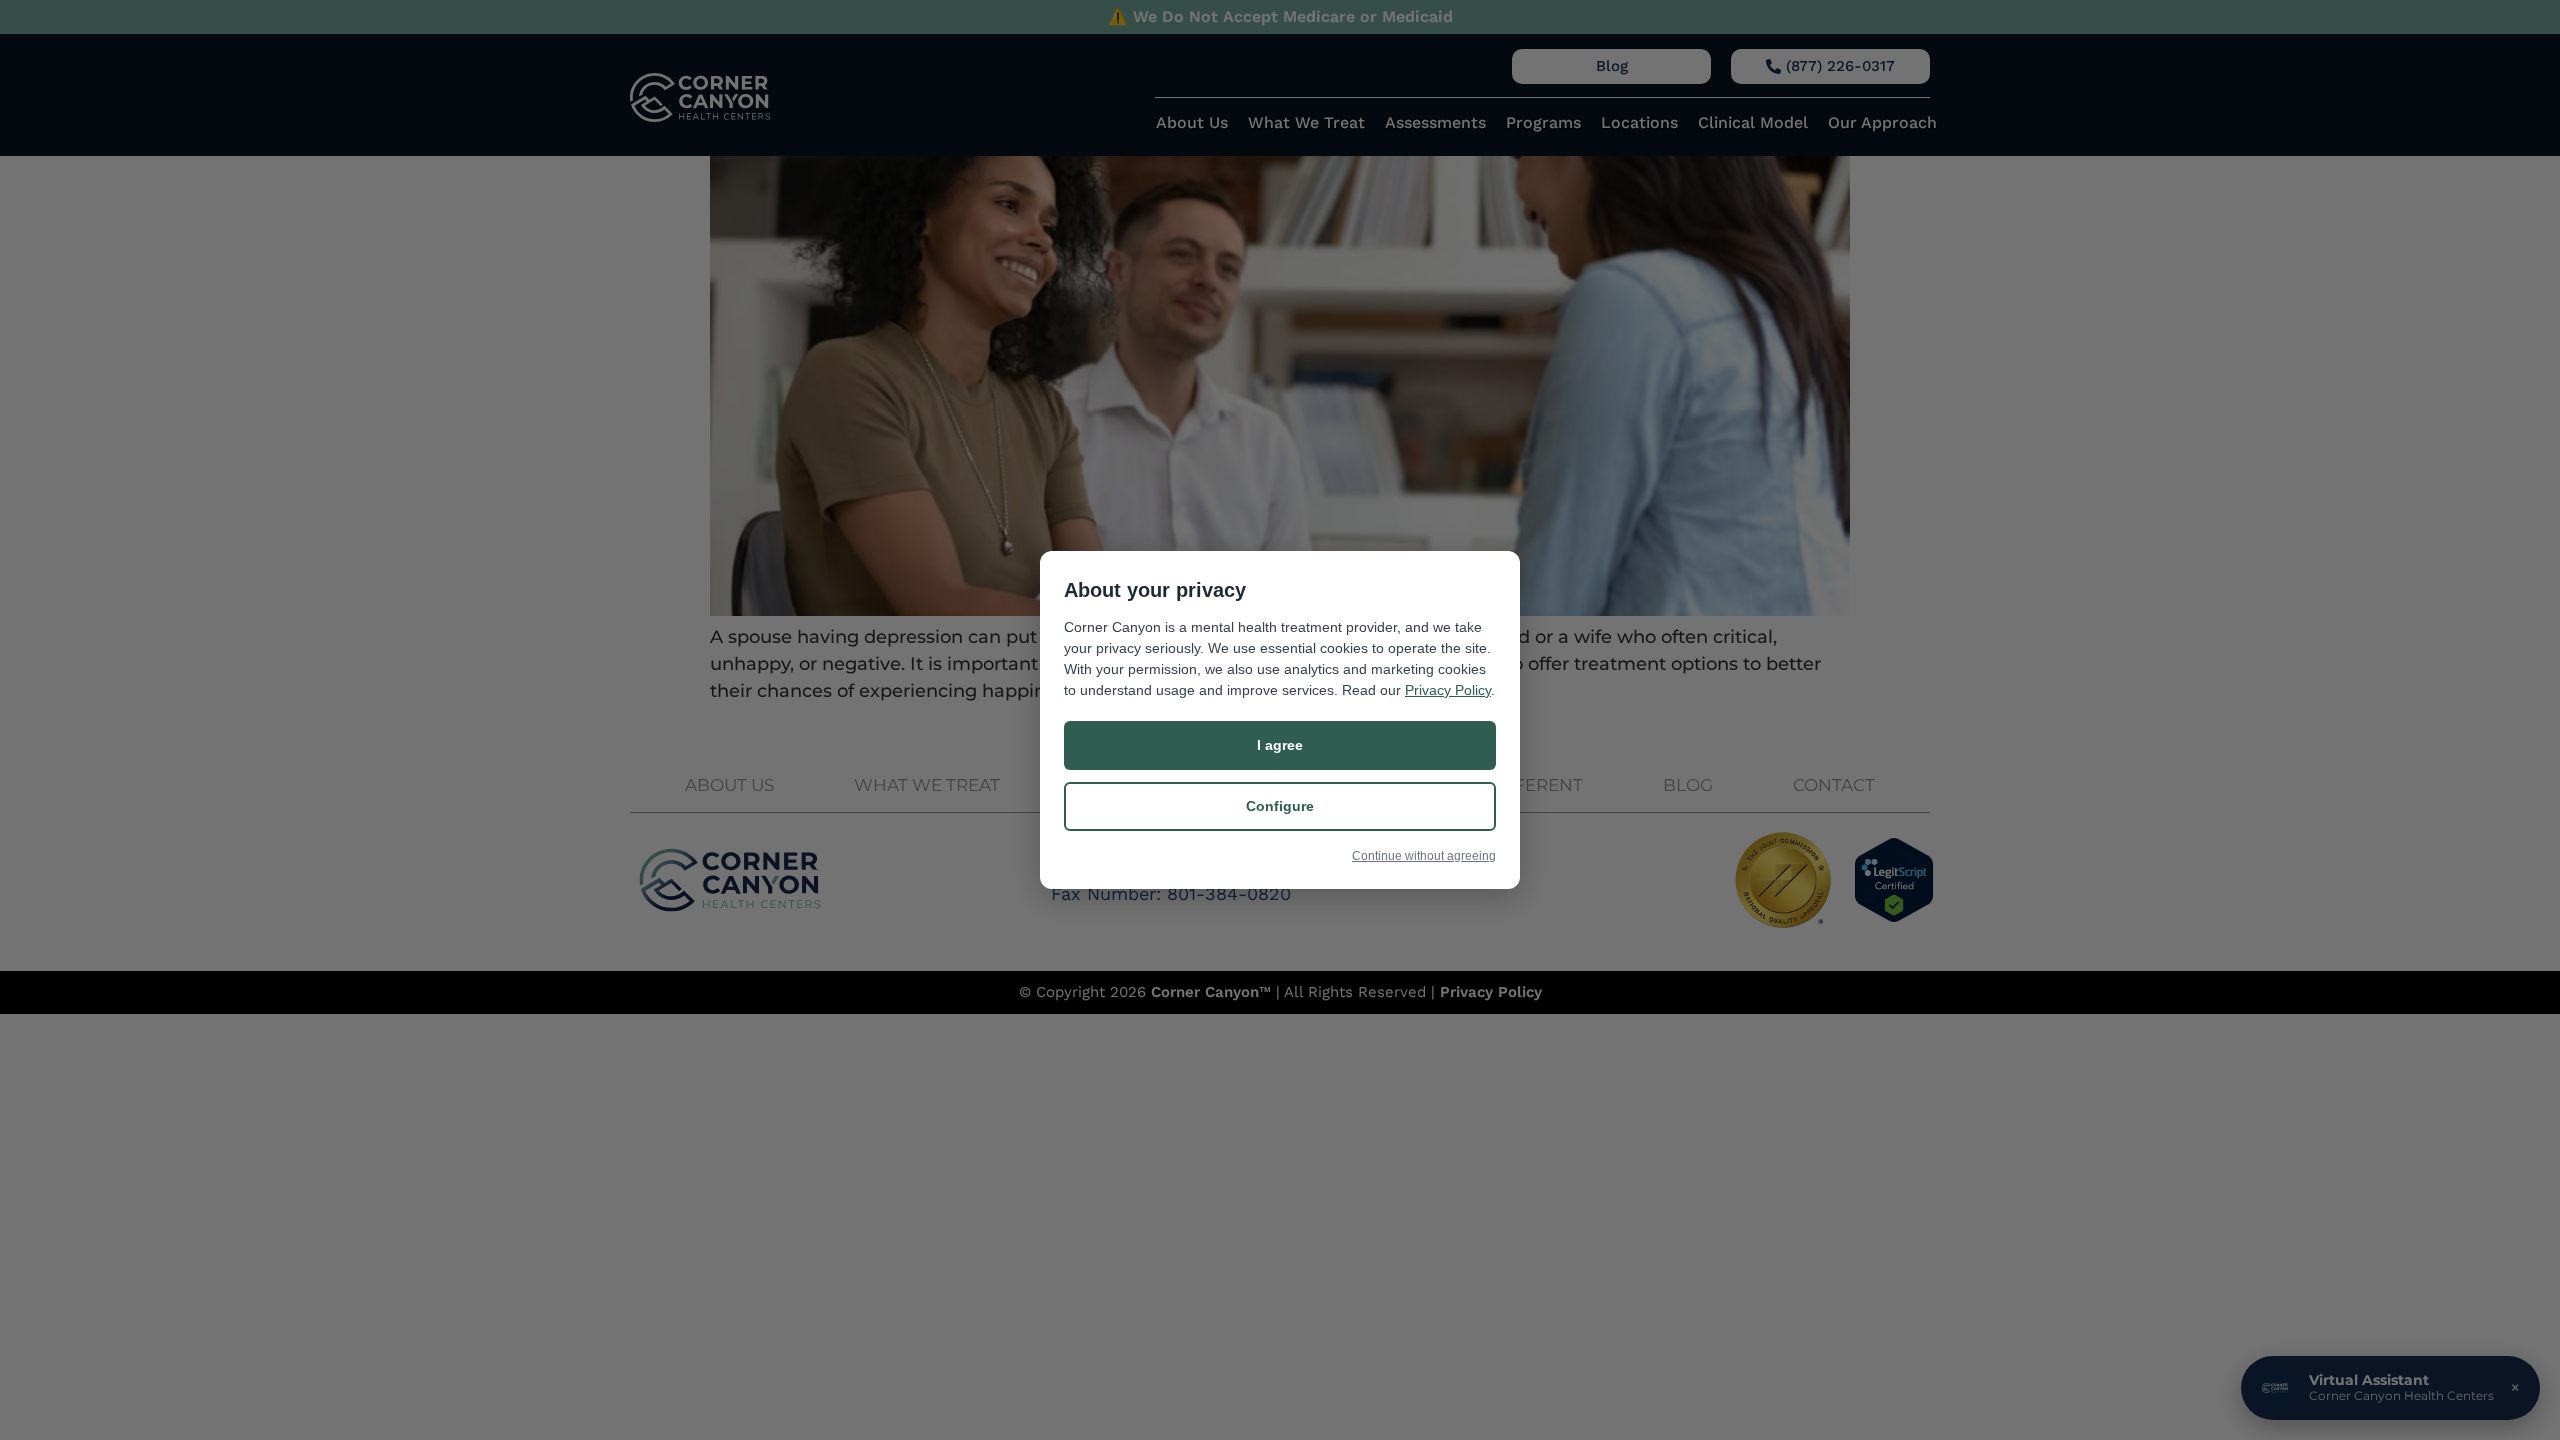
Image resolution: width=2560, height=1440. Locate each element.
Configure (1280, 806)
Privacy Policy (1448, 690)
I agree (1280, 745)
